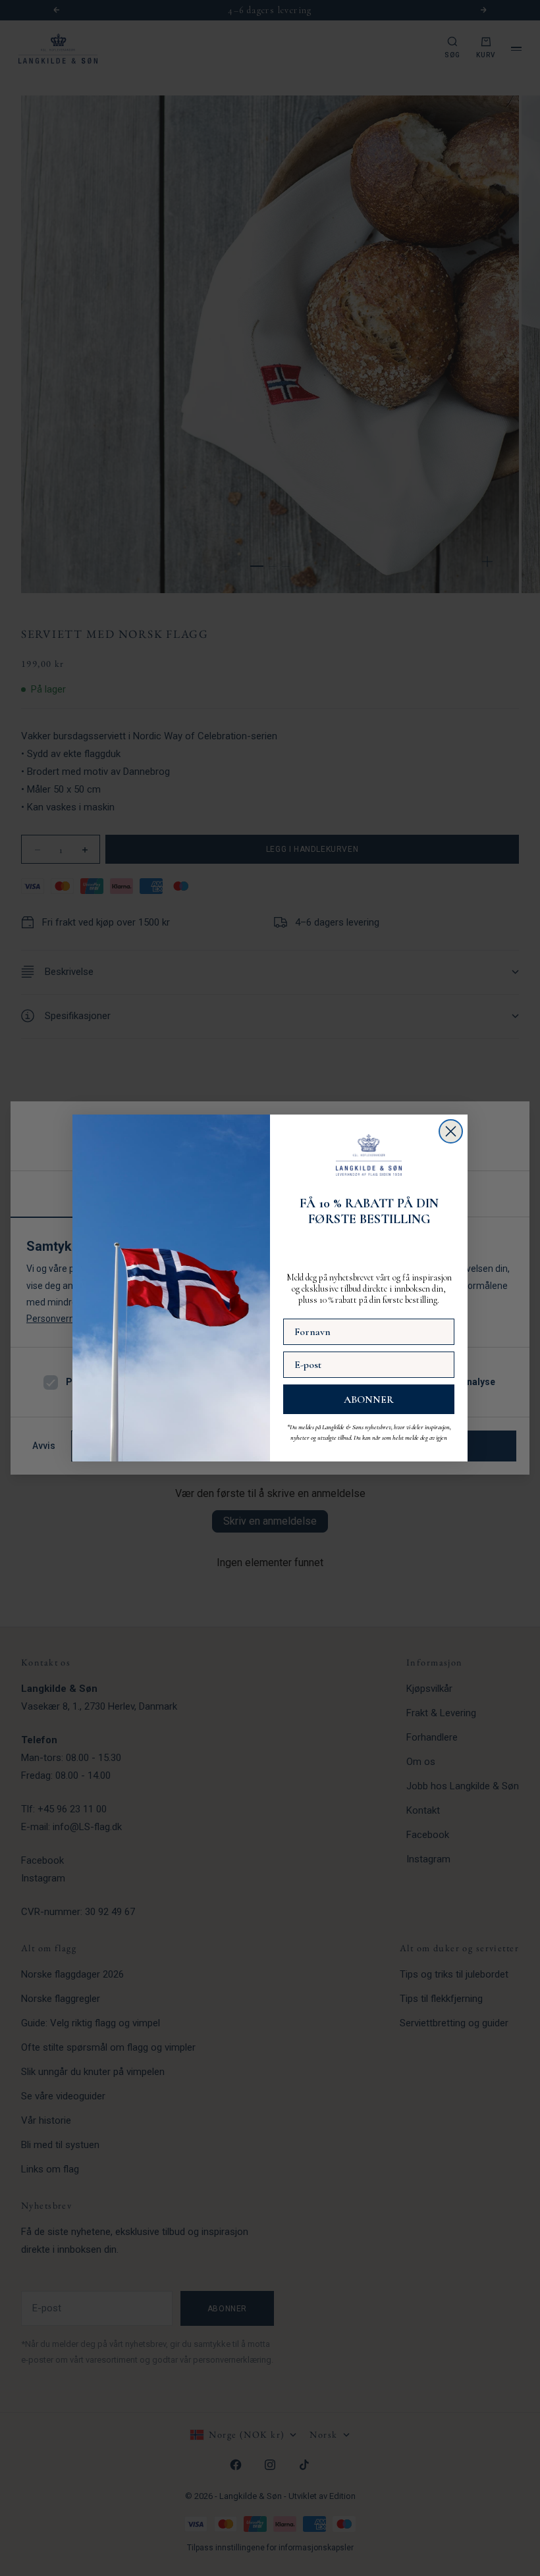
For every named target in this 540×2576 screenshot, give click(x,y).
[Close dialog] (451, 1131)
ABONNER (369, 1400)
